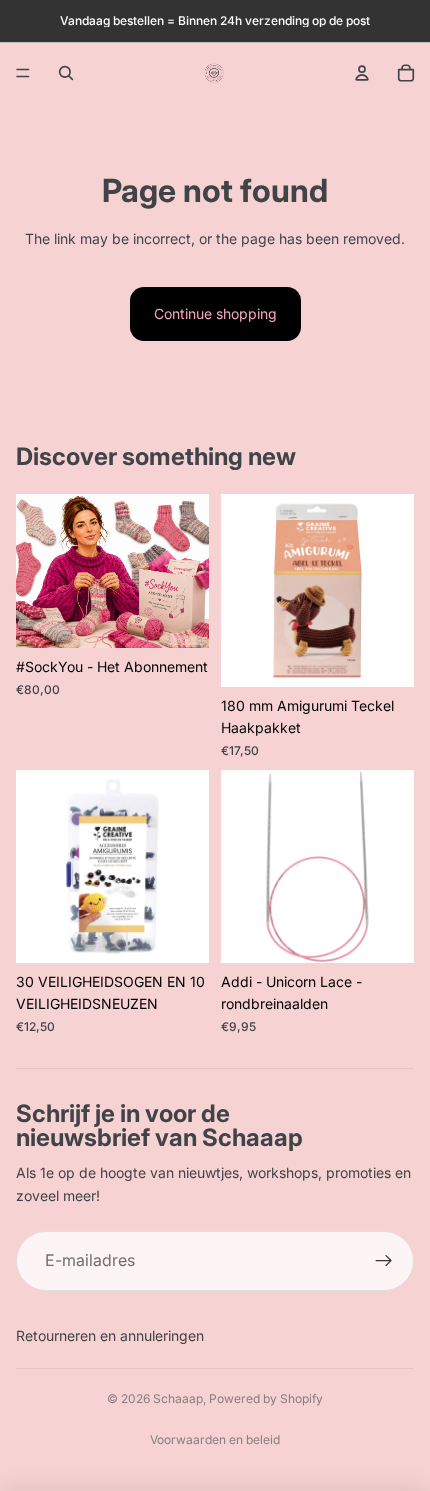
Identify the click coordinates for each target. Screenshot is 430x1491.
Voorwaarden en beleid (215, 1439)
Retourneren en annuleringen (110, 1335)
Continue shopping (215, 313)
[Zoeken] (66, 73)
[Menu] (23, 73)
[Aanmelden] (384, 1261)
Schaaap (178, 1398)
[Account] (362, 73)
